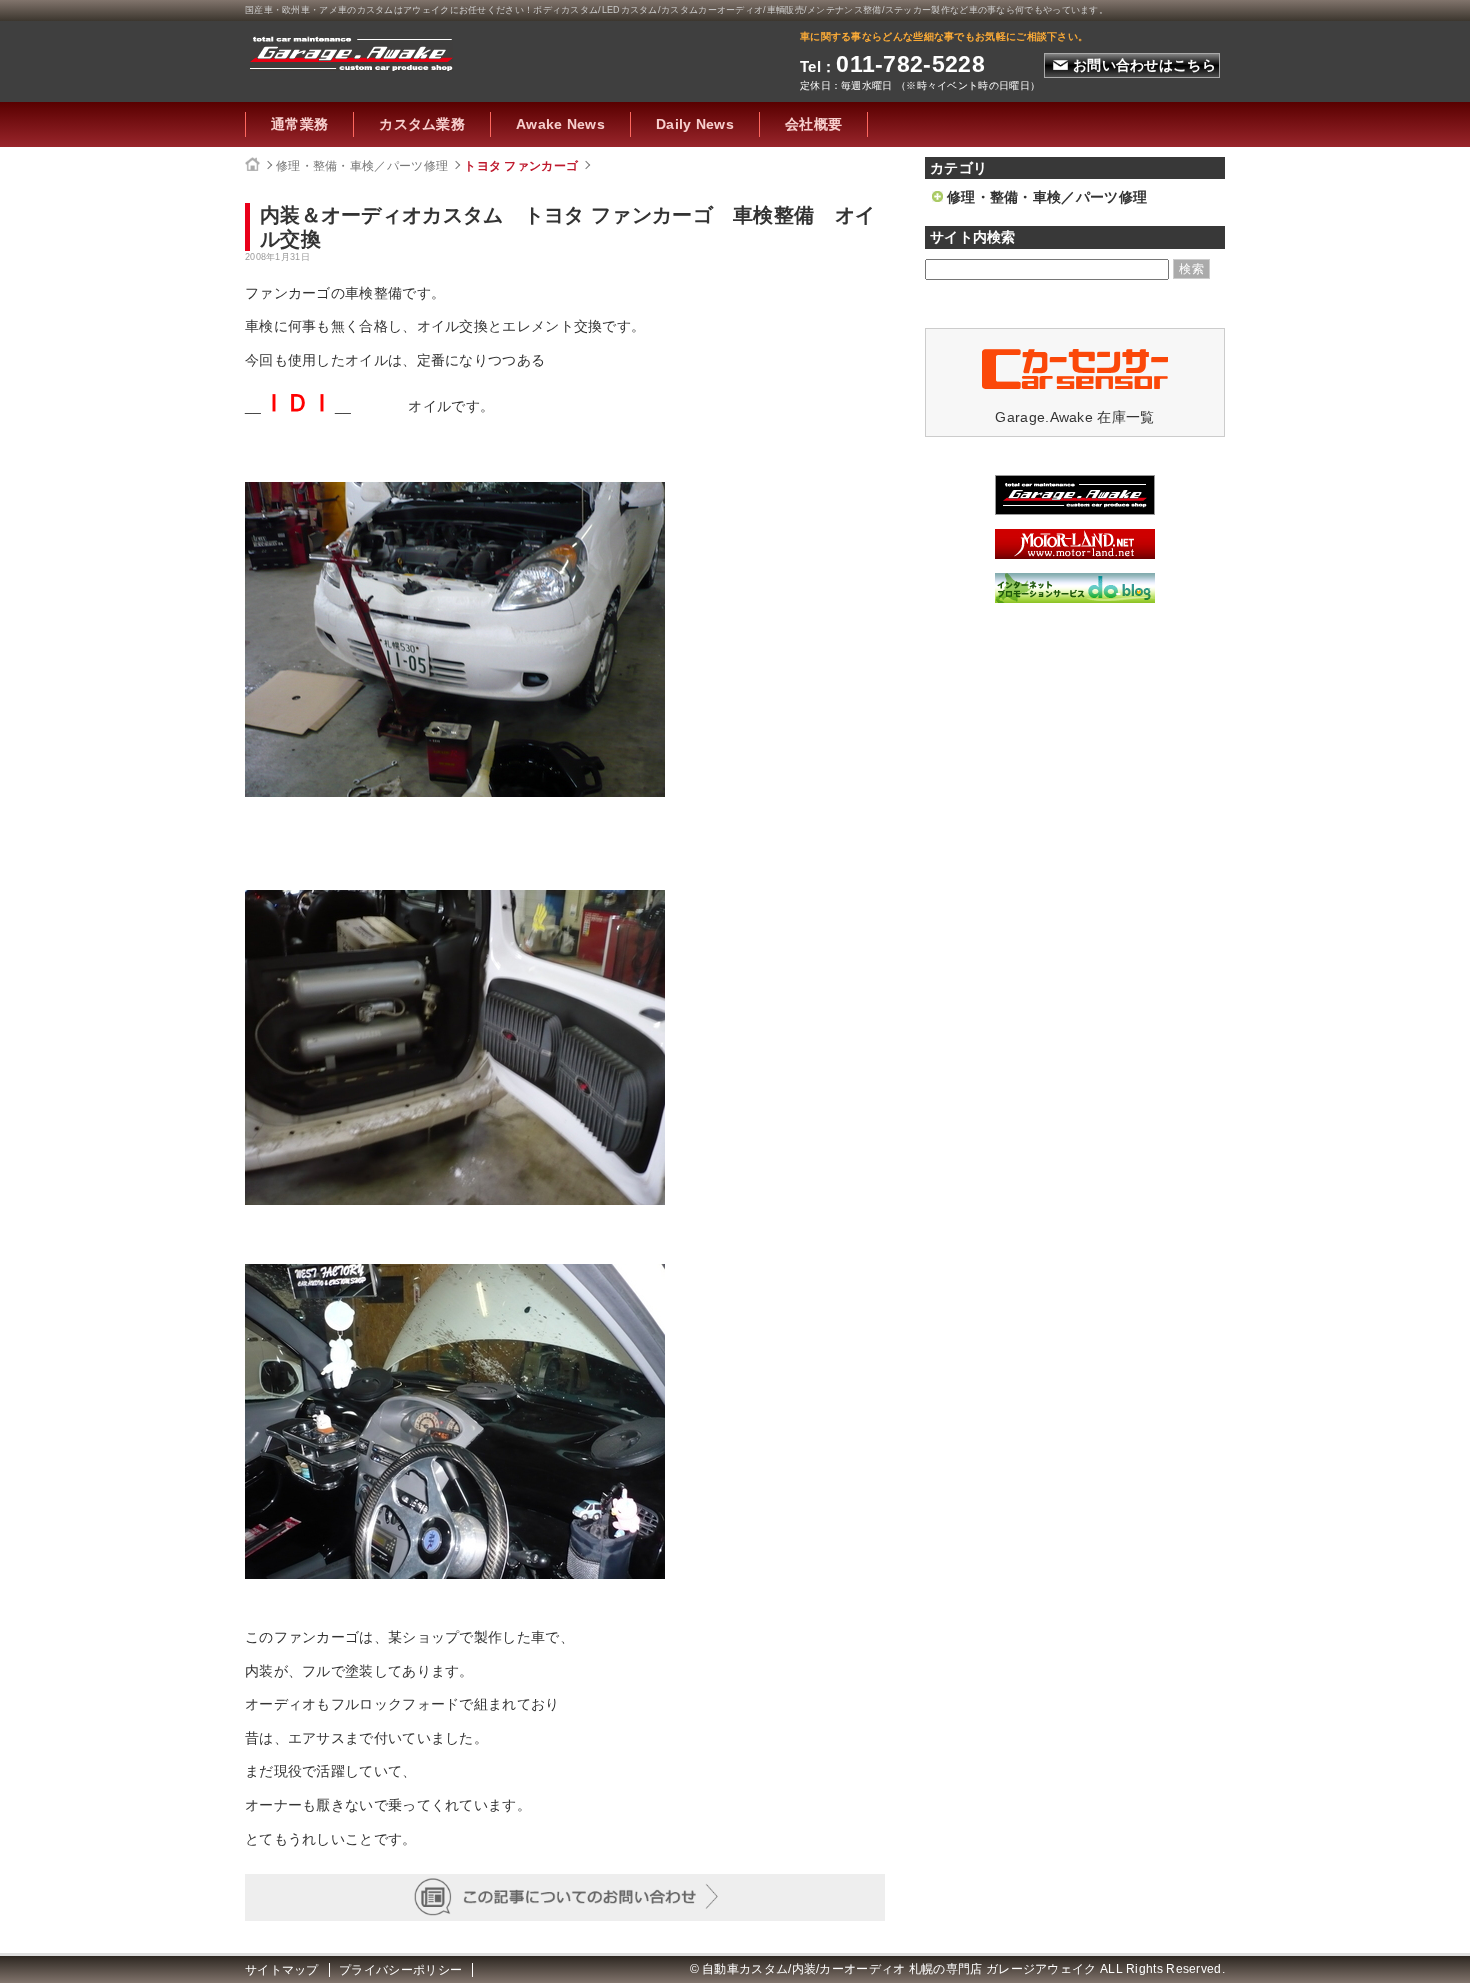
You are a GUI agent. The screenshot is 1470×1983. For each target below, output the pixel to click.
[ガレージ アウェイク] (1075, 510)
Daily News (695, 124)
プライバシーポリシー (400, 1970)
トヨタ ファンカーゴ (521, 166)
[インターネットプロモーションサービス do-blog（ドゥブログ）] (1075, 598)
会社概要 (813, 124)
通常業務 (299, 124)
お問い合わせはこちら (1144, 65)
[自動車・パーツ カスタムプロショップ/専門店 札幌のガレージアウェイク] (352, 51)
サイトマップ (282, 1970)
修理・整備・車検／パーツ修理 (362, 166)
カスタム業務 (422, 124)
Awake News (560, 124)
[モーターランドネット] (1075, 554)
